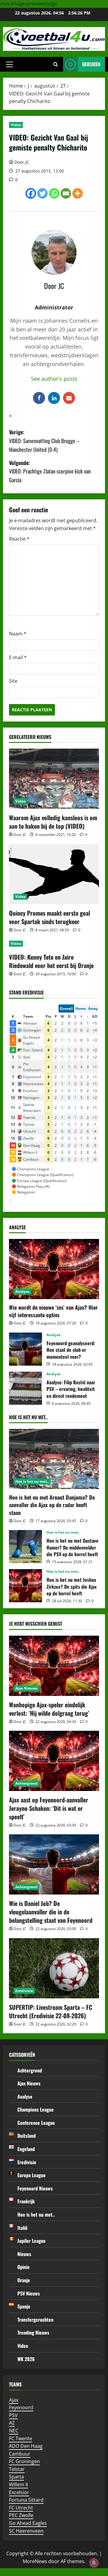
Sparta (16, 2477)
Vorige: (44, 441)
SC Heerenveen (26, 2531)
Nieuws (24, 2254)
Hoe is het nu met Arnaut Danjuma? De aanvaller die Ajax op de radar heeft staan (52, 1505)
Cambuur (20, 2454)
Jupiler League (31, 2241)
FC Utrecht (21, 2508)
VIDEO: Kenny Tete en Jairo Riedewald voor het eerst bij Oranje (51, 961)
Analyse (22, 1291)
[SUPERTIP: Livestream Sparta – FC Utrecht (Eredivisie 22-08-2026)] (54, 1968)
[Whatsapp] (54, 193)
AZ (12, 2423)
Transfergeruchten (35, 2320)
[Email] (66, 193)
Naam (18, 634)
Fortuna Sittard (26, 2500)
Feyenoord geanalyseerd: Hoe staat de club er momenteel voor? (25, 1349)
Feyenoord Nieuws (35, 2188)
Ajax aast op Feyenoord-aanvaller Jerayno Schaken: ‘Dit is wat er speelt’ (49, 1808)
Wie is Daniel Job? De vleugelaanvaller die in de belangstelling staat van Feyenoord (51, 1912)
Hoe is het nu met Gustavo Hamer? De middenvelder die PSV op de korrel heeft (25, 1547)
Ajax (14, 2400)
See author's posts (54, 379)
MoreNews (35, 2561)
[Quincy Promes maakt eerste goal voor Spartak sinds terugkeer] (54, 874)
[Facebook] (31, 193)
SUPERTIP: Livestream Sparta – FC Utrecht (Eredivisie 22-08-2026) (51, 2011)
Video (16, 125)
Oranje (24, 2280)
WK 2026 (26, 2359)
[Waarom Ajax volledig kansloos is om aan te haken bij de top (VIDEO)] (54, 779)
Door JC (22, 162)
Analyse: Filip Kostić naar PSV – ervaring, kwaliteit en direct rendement (25, 1388)
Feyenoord (21, 2407)
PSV (13, 2415)
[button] (9, 64)
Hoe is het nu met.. (32, 1481)
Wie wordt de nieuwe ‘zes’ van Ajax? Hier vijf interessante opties (53, 1311)
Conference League (36, 2123)
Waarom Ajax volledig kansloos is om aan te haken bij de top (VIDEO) (53, 822)
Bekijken (91, 64)
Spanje (24, 2306)
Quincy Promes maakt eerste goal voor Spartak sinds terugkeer (49, 917)
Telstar (17, 2469)
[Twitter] (42, 193)
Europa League (31, 2175)
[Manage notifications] (94, 2563)
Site (13, 681)
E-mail (18, 657)
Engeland (26, 2149)
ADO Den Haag (26, 2446)
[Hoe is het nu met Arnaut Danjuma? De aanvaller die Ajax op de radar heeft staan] (54, 1459)
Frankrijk (26, 2201)
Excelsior (19, 2492)
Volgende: (50, 471)
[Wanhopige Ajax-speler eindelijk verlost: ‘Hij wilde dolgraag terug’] (54, 1666)
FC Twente (21, 2438)
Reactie (19, 539)
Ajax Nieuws (26, 1688)
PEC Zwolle (21, 2515)
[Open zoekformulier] (56, 64)
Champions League (36, 2109)
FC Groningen (24, 2461)
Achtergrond (26, 1783)
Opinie (24, 2267)
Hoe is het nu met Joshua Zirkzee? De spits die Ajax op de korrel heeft (25, 1586)
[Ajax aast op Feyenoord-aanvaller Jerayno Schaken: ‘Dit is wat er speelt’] (54, 1761)
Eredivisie (24, 1991)
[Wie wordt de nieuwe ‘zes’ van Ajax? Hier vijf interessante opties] (54, 1269)
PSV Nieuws (29, 2293)
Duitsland (27, 2136)
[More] (78, 193)
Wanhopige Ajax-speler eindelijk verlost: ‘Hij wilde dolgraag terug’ (49, 1709)
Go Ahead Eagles (28, 2523)
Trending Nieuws (33, 2332)
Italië (22, 2228)
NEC (14, 2431)
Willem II (18, 2484)
